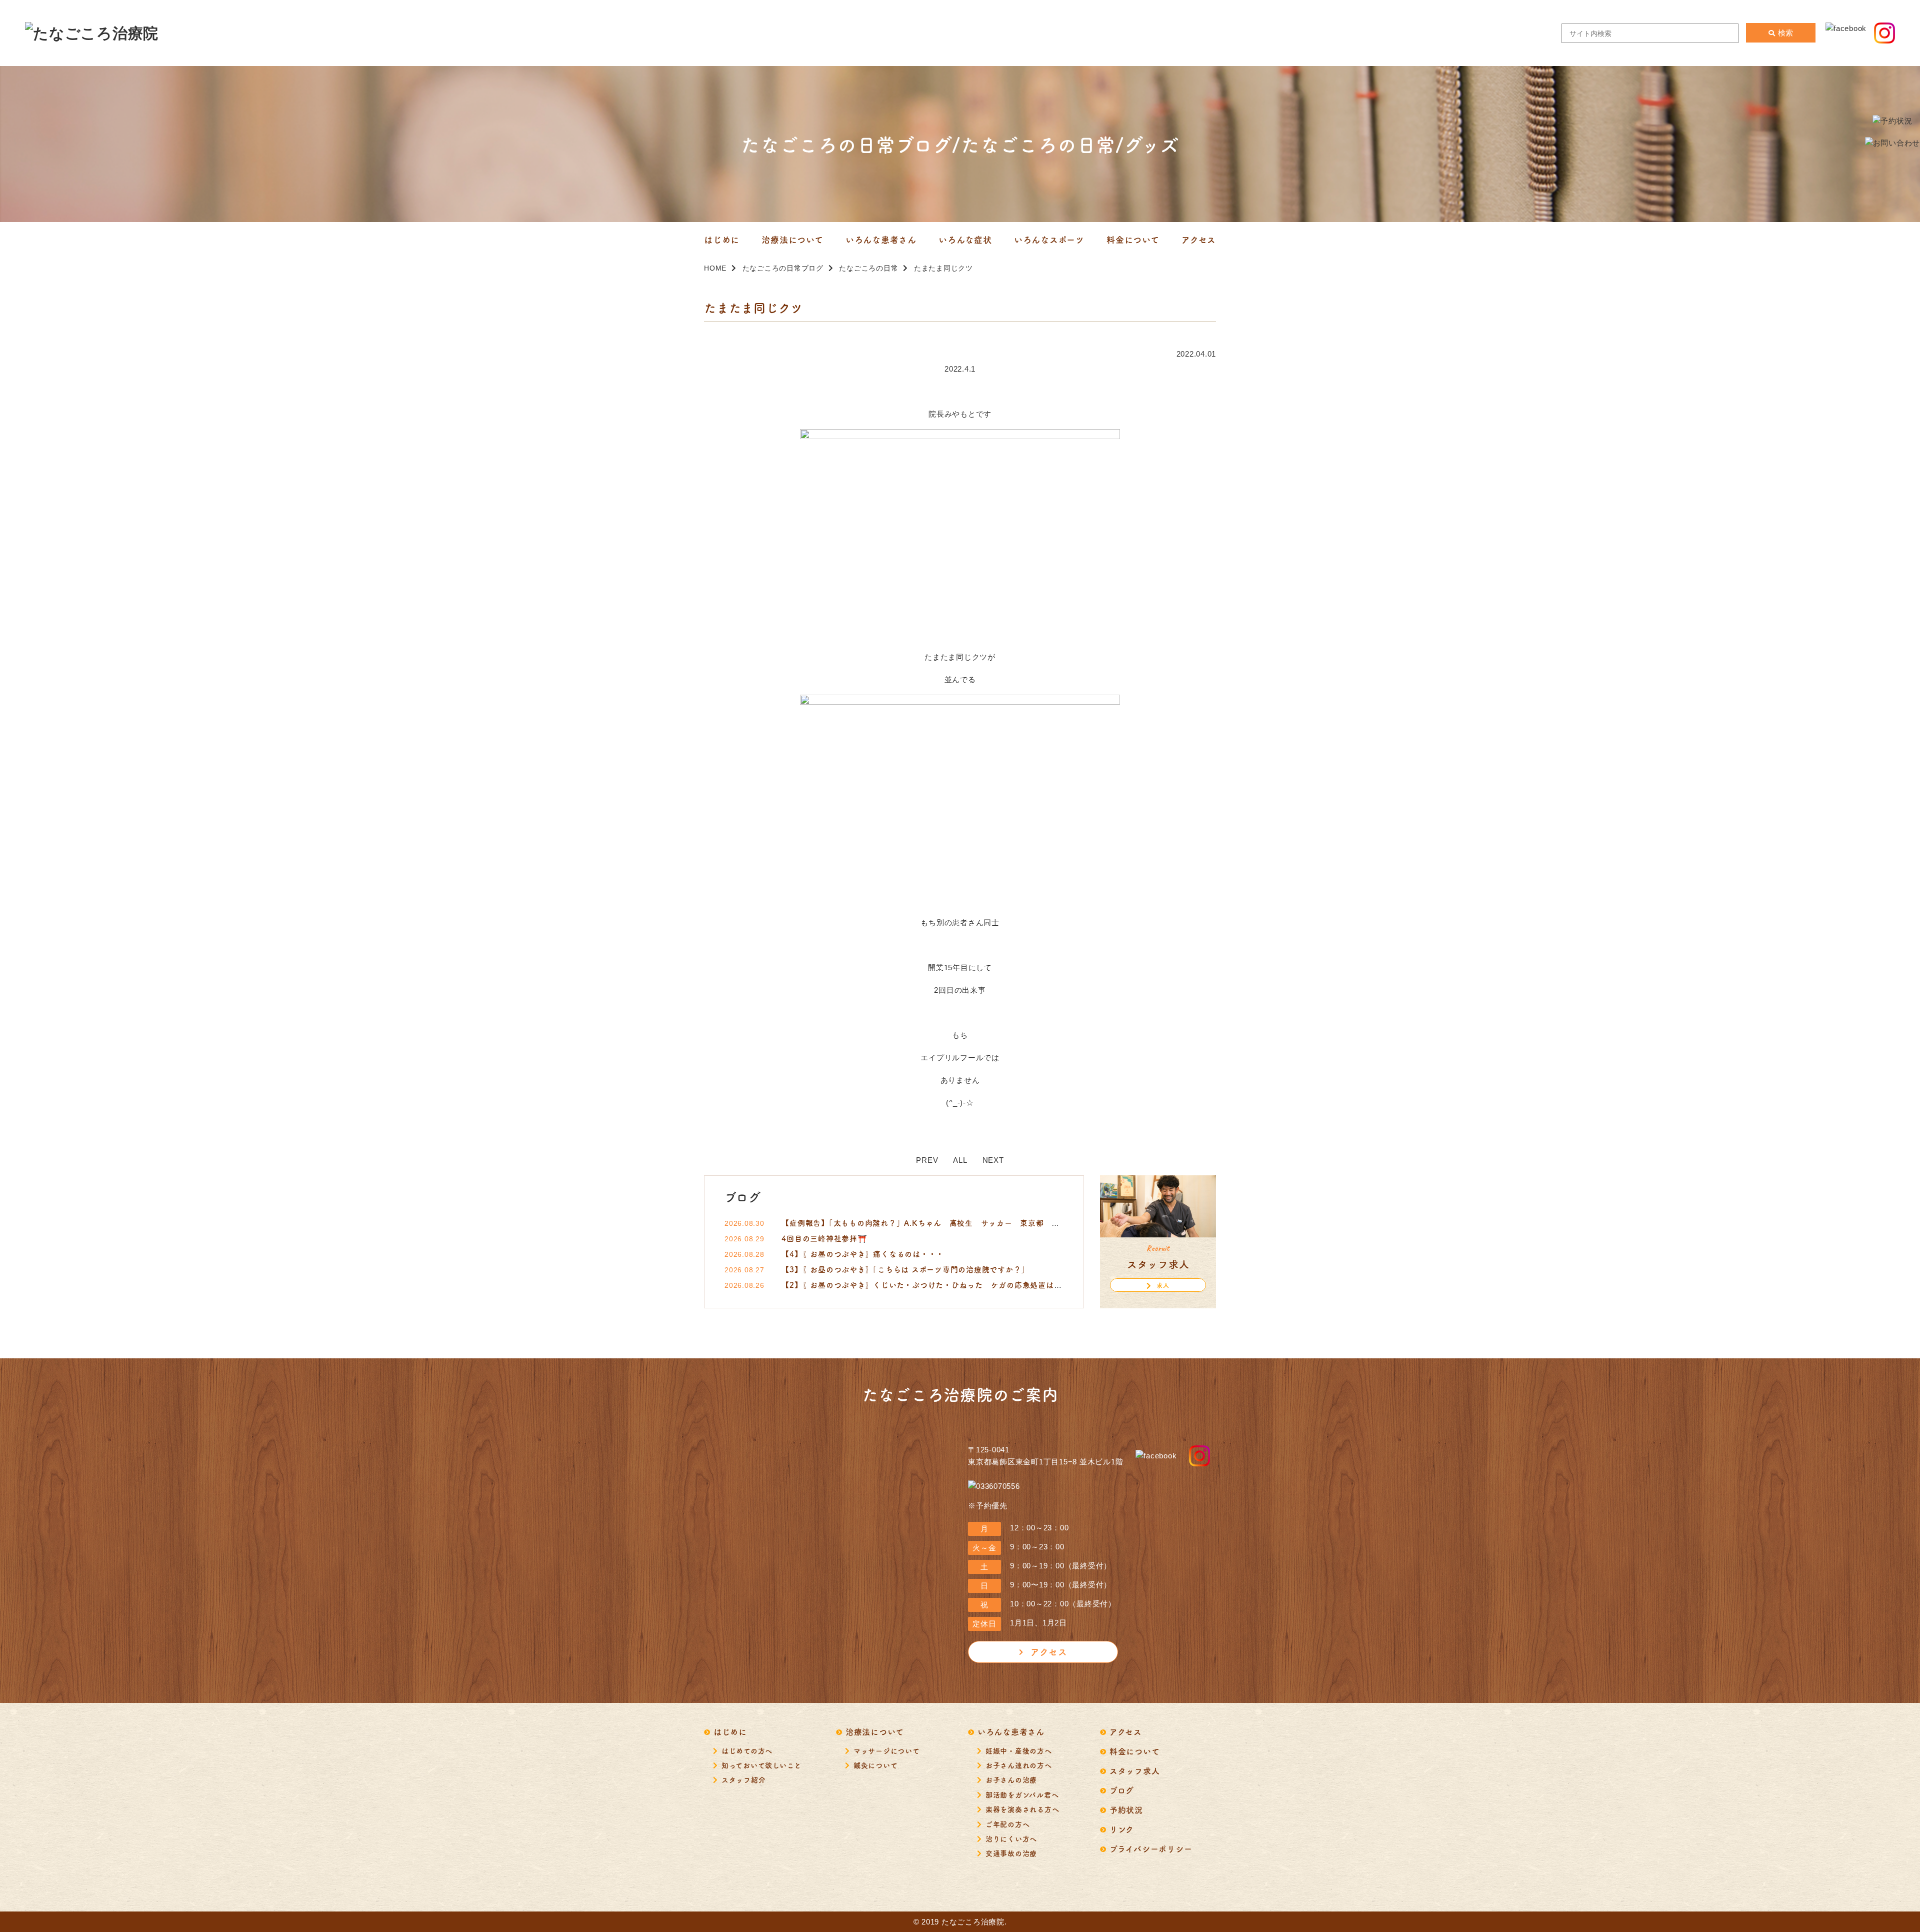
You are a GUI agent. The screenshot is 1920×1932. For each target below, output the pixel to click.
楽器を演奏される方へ (1022, 1809)
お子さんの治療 (1011, 1779)
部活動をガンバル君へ (1022, 1794)
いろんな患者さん (1011, 1731)
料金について (1135, 1751)
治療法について (875, 1731)
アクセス (1049, 1651)
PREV (927, 1160)
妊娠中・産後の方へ (1019, 1750)
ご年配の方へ (1008, 1824)
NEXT (993, 1160)
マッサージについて (887, 1750)
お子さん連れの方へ (1019, 1765)
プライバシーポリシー (1151, 1848)
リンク (1122, 1829)
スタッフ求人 (1135, 1770)
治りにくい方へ (1011, 1838)
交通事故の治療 (1011, 1853)
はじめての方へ (747, 1750)
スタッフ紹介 (744, 1779)
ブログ (1122, 1790)
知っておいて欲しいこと (761, 1765)
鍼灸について (876, 1765)
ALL (960, 1160)
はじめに (730, 1731)
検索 (1785, 33)
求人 (1163, 1285)
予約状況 (1126, 1809)
